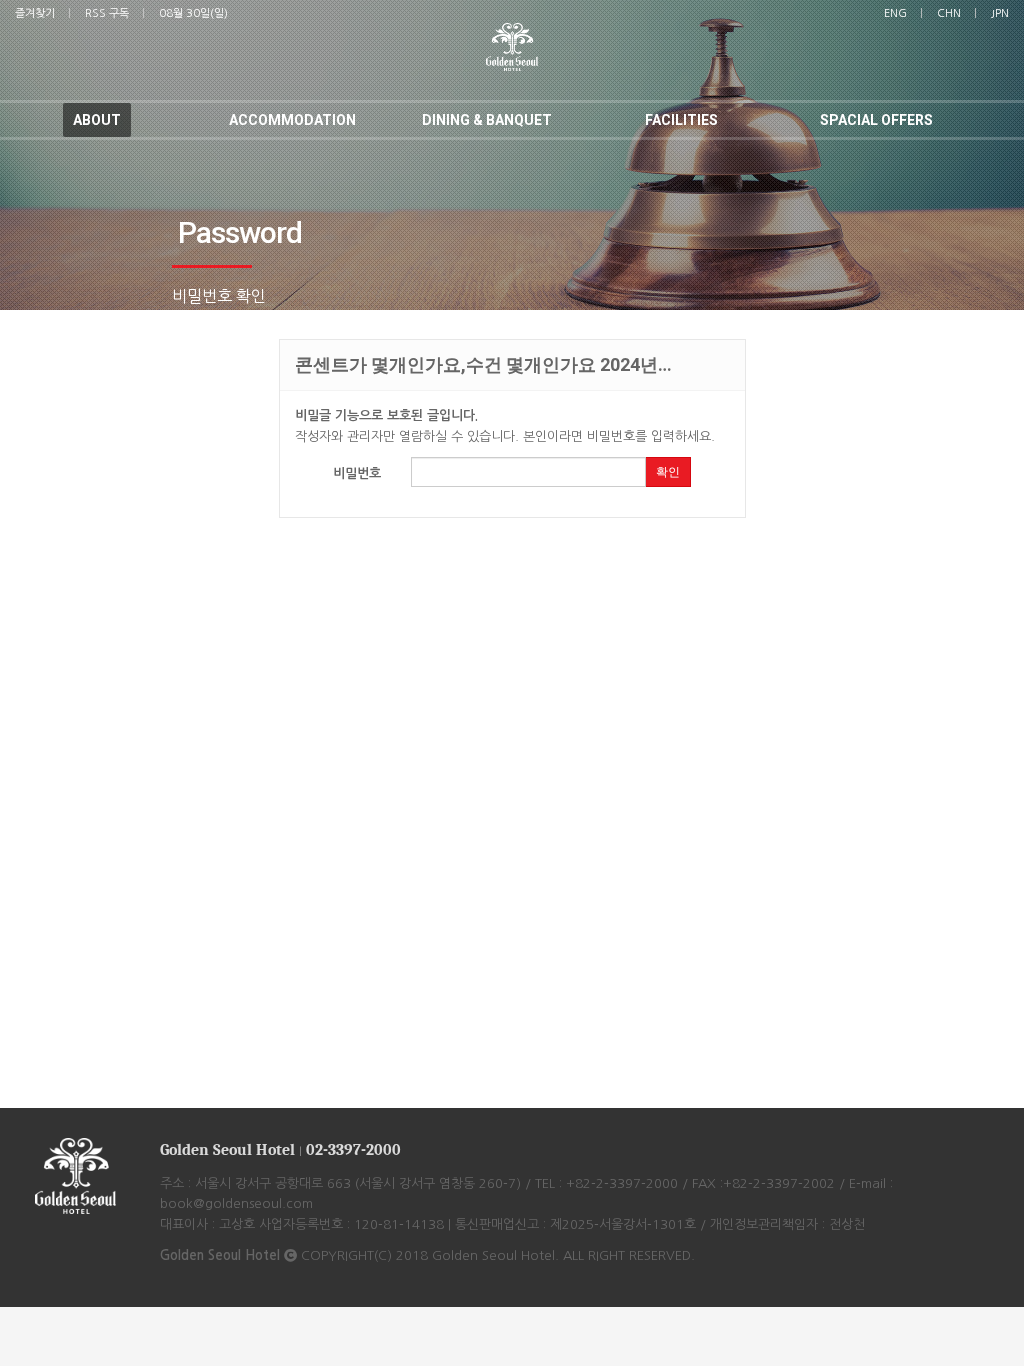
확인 (668, 472)
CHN (949, 13)
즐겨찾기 (35, 13)
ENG (895, 13)
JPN (1000, 13)
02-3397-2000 (353, 1150)
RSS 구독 (107, 13)
